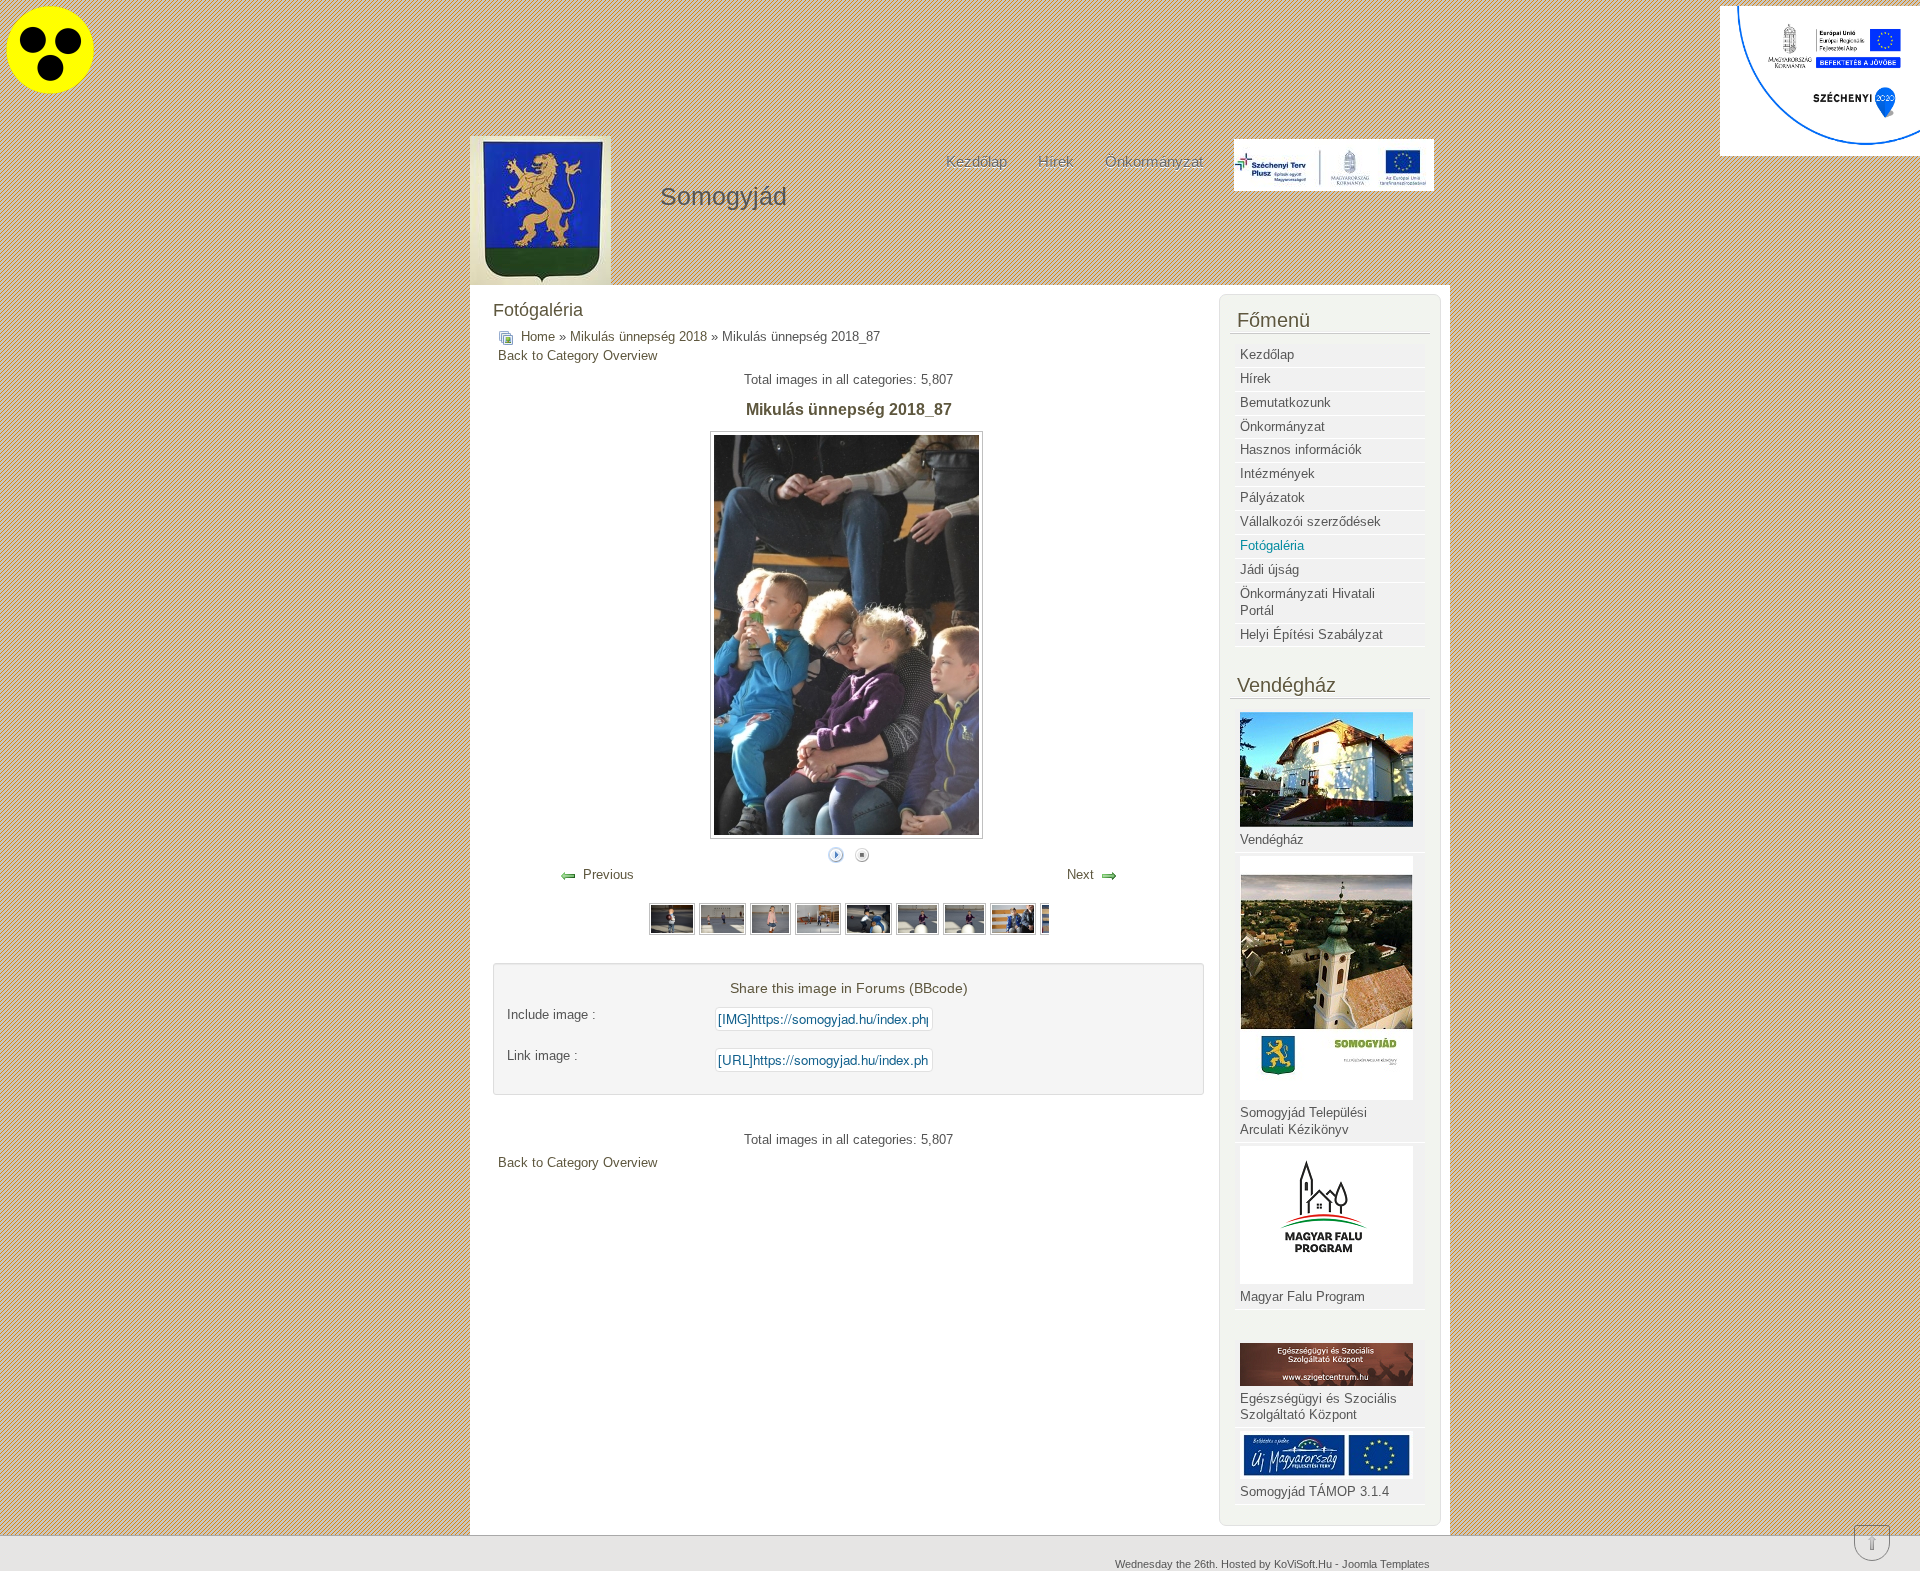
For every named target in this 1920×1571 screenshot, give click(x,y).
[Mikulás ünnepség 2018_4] (818, 918)
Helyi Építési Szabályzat (1311, 634)
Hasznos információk (1301, 449)
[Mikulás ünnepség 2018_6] (917, 918)
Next (1080, 874)
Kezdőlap (976, 161)
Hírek (1056, 161)
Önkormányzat (1154, 161)
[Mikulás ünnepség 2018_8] (1013, 918)
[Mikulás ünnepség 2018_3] (771, 918)
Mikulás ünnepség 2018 (638, 336)
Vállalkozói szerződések (1310, 521)
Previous (608, 874)
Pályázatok (1272, 497)
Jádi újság (1269, 569)
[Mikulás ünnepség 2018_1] (672, 918)
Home (538, 336)
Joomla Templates (1386, 1564)
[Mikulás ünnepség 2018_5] (868, 918)
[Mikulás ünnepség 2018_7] (964, 918)
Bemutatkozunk (1285, 402)
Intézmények (1277, 473)
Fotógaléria (1272, 545)
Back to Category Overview (577, 355)
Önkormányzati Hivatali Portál (1307, 602)
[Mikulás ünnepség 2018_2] (722, 918)
